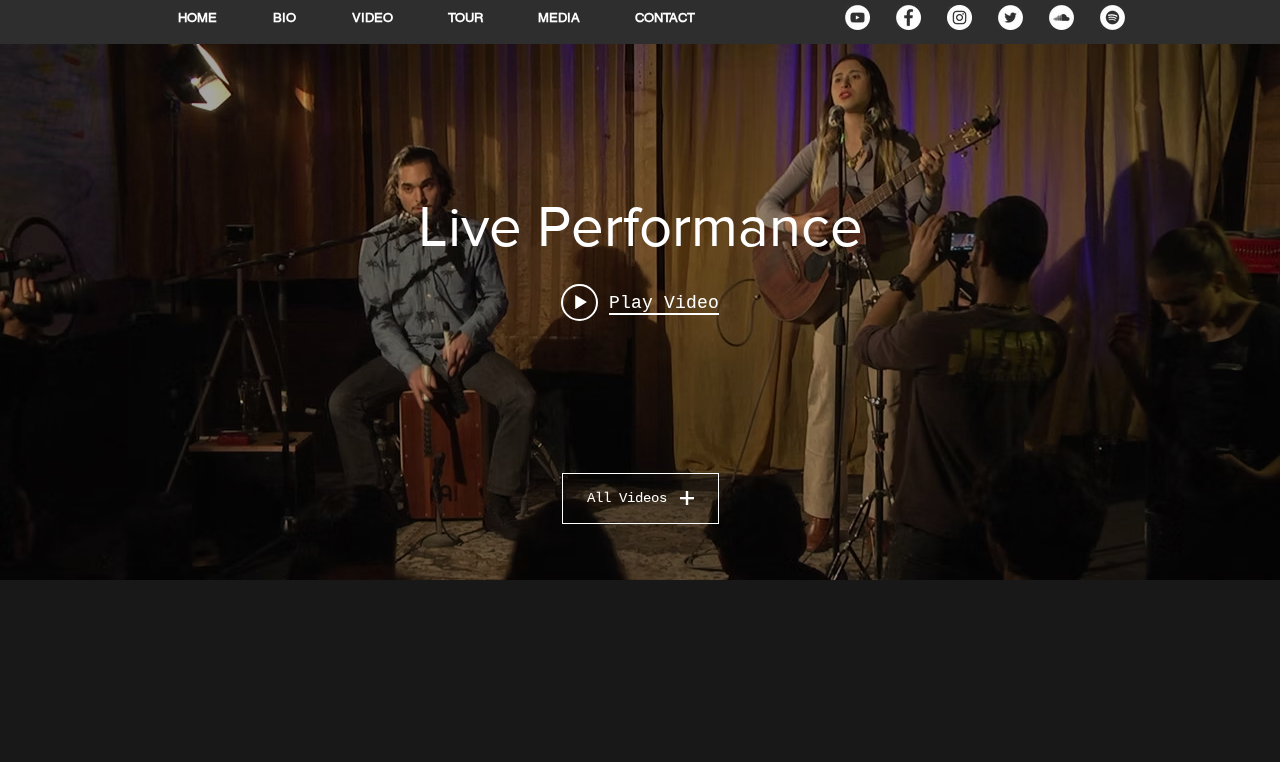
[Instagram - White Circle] (959, 17)
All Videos (627, 498)
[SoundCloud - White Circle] (1061, 17)
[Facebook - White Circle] (908, 17)
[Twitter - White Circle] (1010, 17)
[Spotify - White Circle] (1112, 17)
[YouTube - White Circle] (857, 17)
